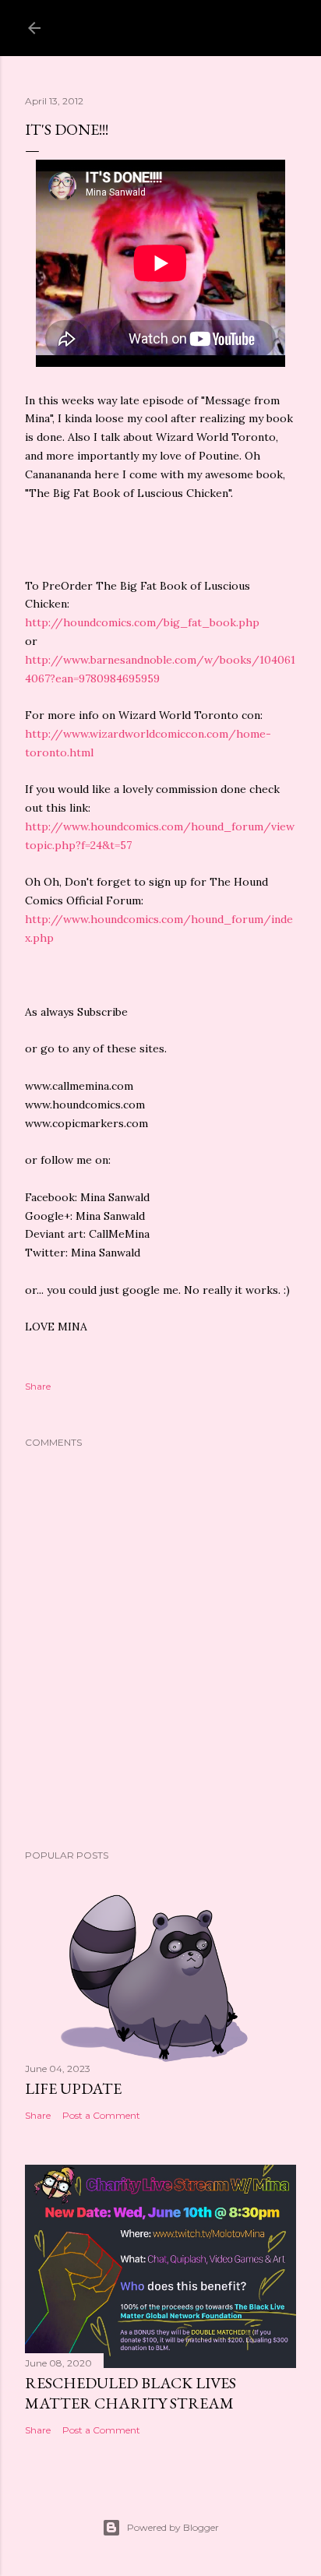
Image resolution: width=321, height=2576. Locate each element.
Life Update (73, 2088)
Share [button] (38, 1386)
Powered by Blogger (173, 2527)
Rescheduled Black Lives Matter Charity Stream (131, 2393)
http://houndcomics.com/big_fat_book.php (142, 622)
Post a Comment (101, 2115)
